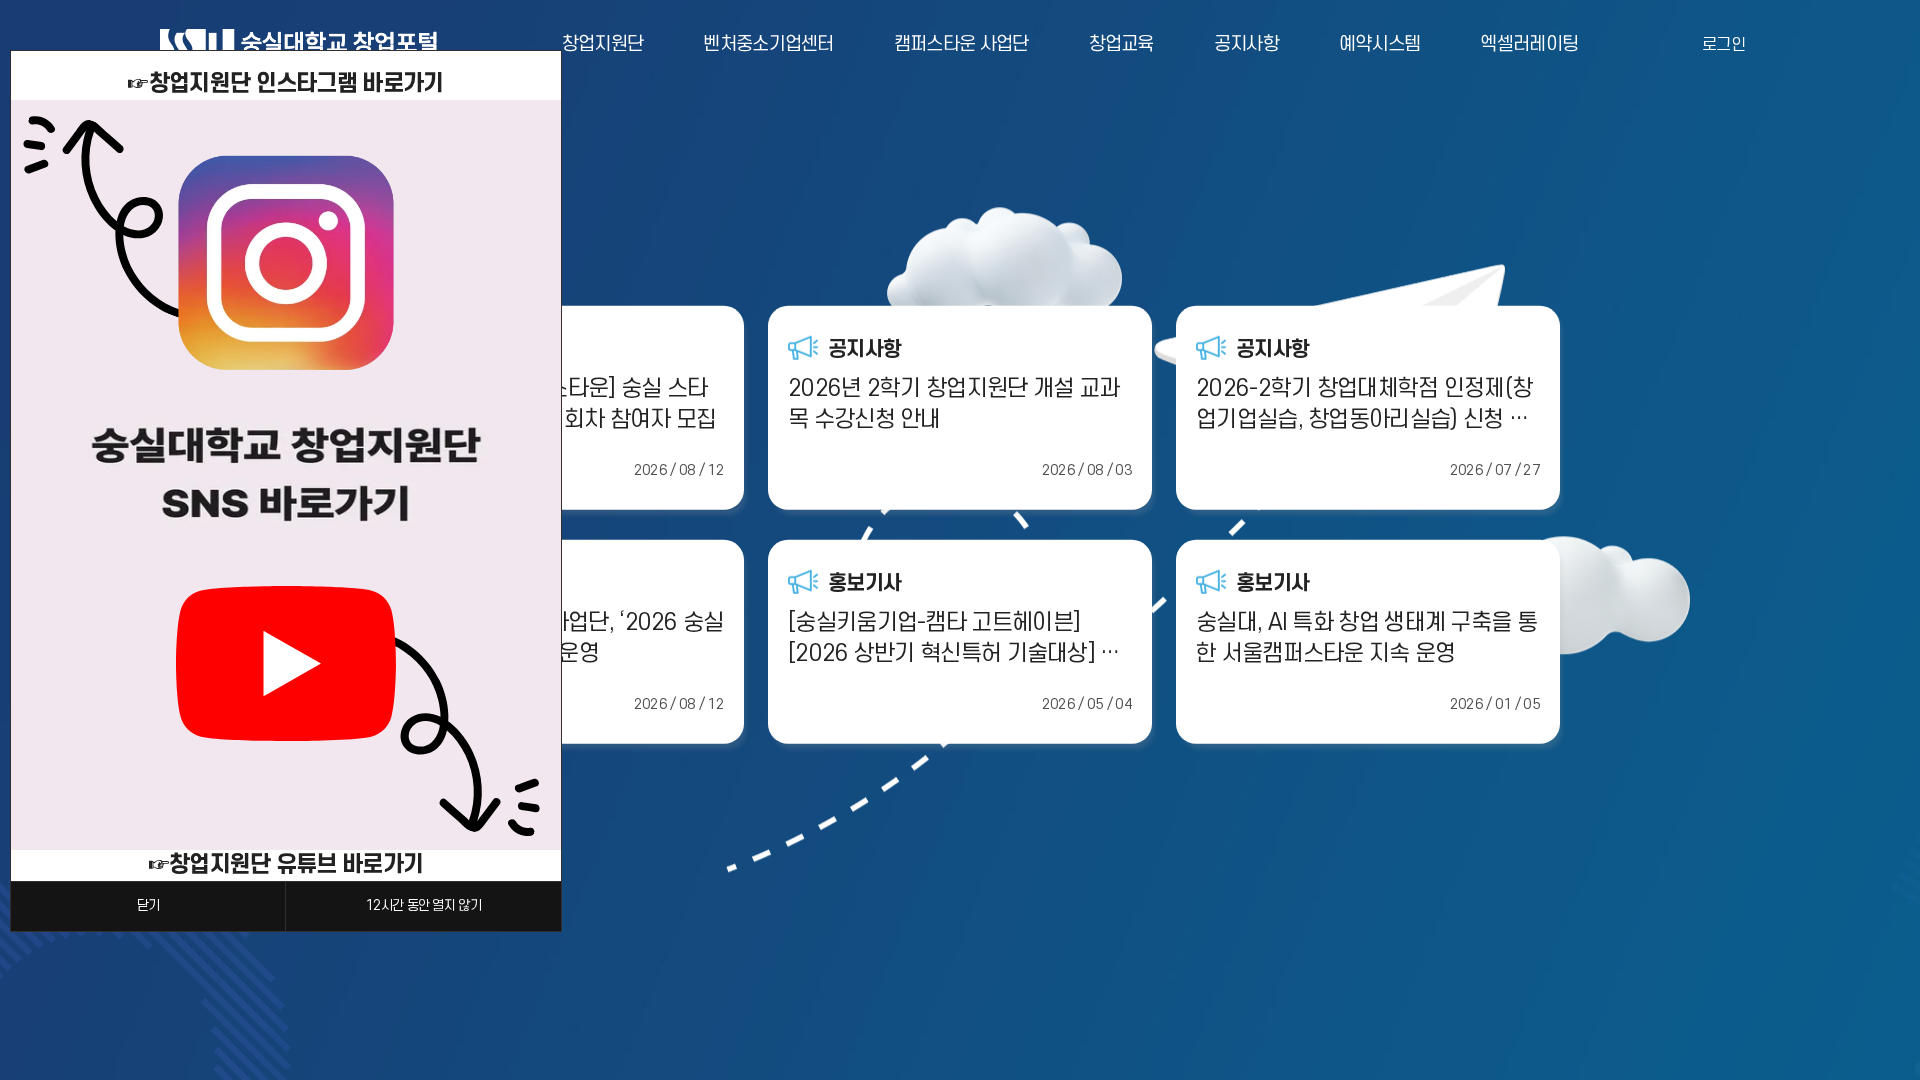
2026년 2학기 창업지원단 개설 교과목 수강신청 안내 (953, 404)
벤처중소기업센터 (768, 44)
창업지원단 (603, 44)
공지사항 (1246, 44)
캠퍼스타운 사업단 (961, 44)
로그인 (1723, 45)
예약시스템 (1380, 44)
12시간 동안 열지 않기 (423, 905)
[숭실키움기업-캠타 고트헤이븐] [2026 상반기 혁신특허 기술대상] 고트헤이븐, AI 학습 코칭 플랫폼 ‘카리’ (954, 640)
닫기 (148, 905)
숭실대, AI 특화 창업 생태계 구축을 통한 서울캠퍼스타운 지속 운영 (1366, 638)
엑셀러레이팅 (1529, 44)
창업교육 (1121, 44)
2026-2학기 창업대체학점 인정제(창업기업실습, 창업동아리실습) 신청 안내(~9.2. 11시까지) (1364, 406)
